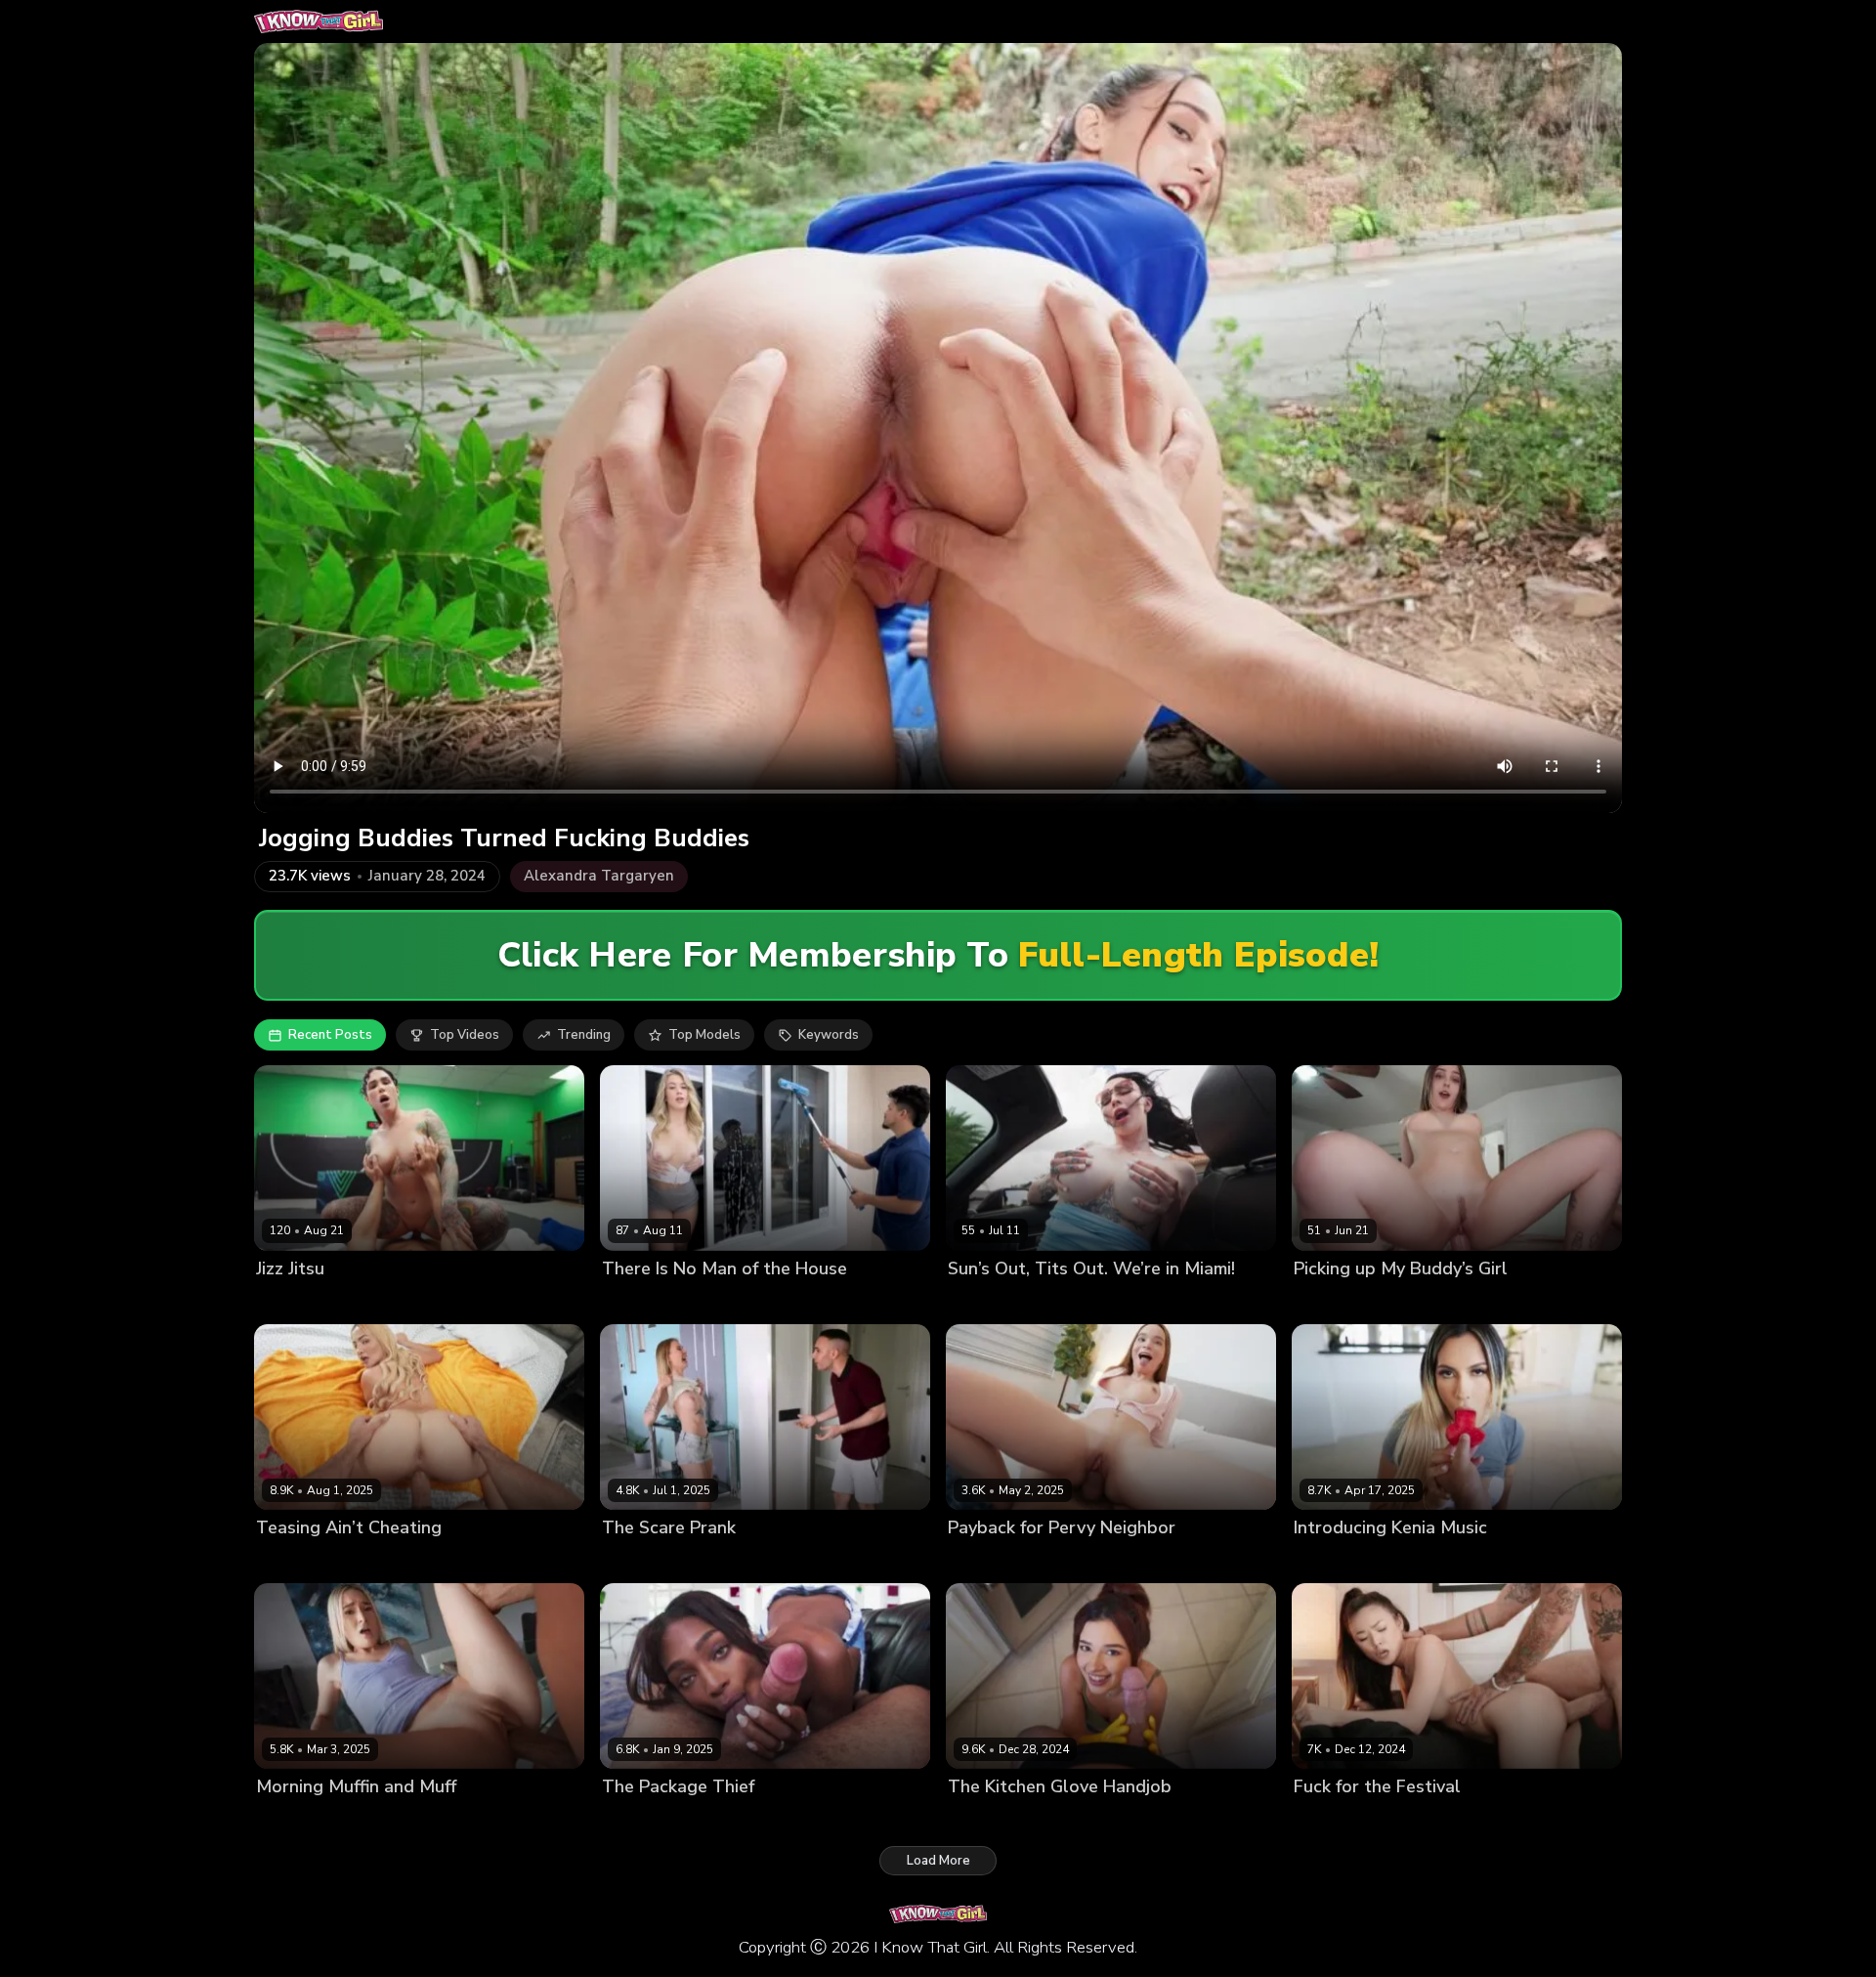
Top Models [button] (704, 1035)
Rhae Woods (642, 1820)
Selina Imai (981, 1561)
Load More (938, 1861)
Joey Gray (1408, 1302)
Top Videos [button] (465, 1035)
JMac (346, 1561)
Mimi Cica (631, 1561)
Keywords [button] (829, 1035)
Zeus (1038, 1561)
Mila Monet (290, 1561)
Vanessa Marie (994, 1820)
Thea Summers (303, 1820)
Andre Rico (1063, 1302)
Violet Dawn (1333, 1302)
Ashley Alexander (658, 1302)
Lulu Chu (1321, 1820)
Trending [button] (584, 1035)
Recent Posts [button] (330, 1035)
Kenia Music (1330, 1561)
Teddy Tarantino (400, 1302)
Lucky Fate (1388, 1820)
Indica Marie (985, 1302)
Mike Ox (714, 1820)
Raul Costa (701, 1561)
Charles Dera (1415, 1561)
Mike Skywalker (406, 1820)
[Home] (319, 21)
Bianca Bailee (298, 1302)
